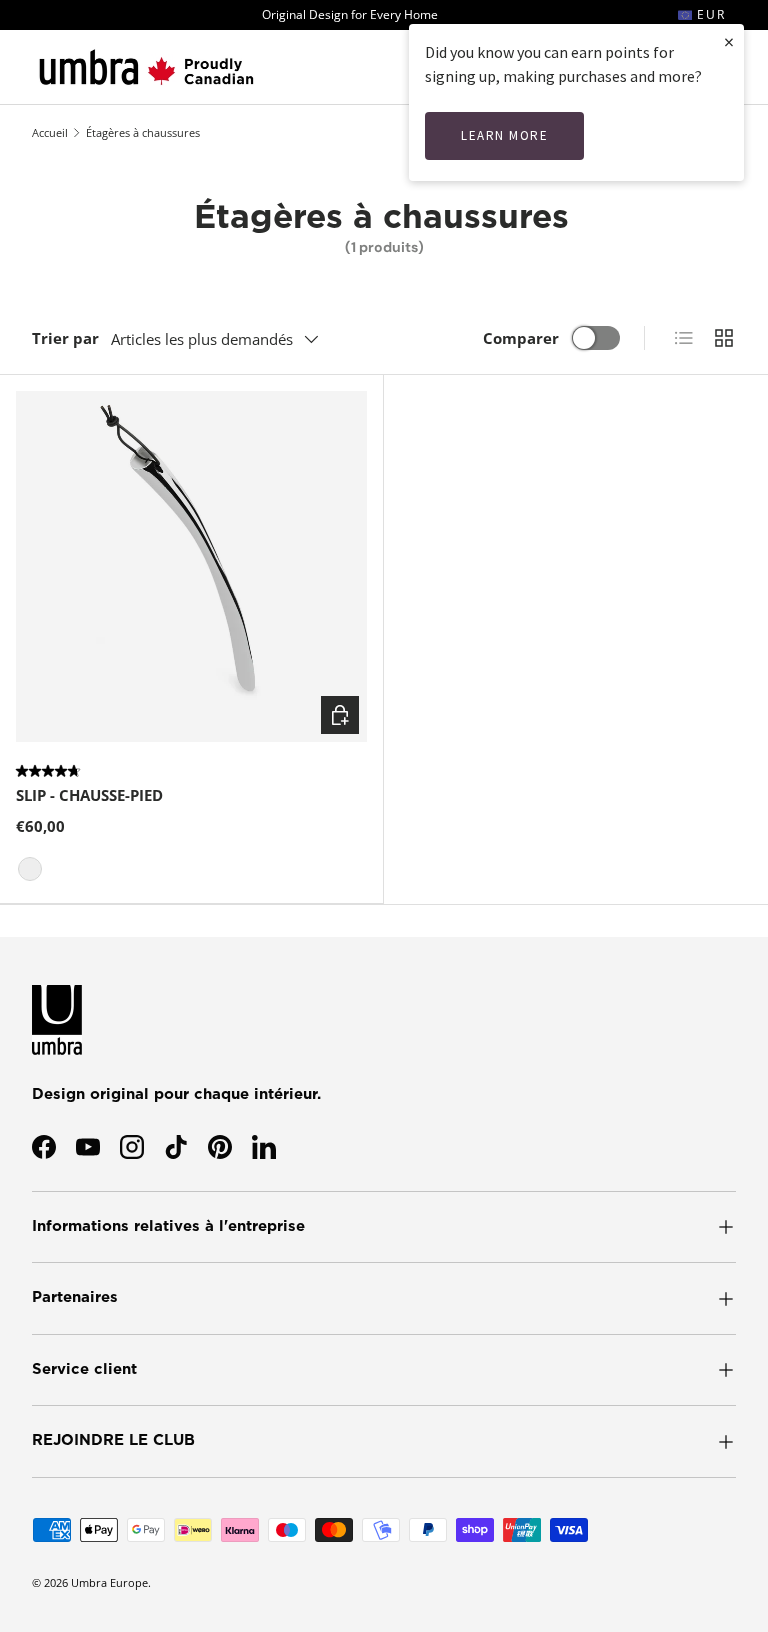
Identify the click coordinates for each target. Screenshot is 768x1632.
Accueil (50, 132)
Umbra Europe (109, 1582)
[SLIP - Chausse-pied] (191, 566)
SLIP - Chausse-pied (89, 795)
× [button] (729, 41)
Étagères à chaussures (143, 132)
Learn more (504, 135)
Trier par (65, 338)
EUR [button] (709, 14)
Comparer (521, 338)
